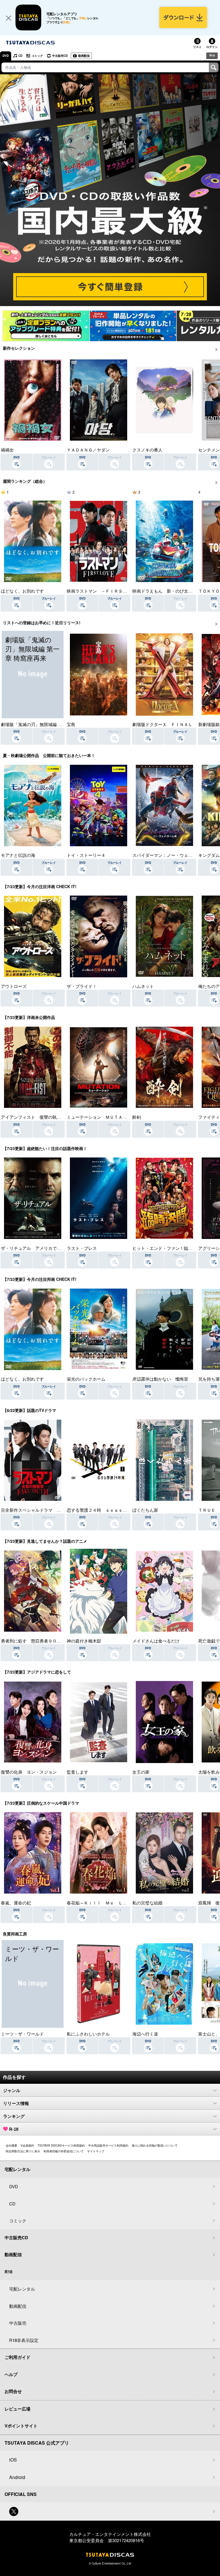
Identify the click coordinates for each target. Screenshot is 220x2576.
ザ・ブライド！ (82, 986)
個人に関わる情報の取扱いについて (155, 2145)
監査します (77, 1772)
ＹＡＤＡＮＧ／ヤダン (88, 450)
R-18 (14, 2129)
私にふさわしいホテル (88, 2034)
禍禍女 (7, 450)
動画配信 (84, 56)
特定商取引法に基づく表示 (23, 2151)
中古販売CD (60, 56)
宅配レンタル (22, 2289)
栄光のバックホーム (86, 1379)
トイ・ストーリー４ (86, 855)
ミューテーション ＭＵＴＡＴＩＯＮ (103, 1117)
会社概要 (11, 2145)
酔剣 (137, 1117)
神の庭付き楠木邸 (84, 1641)
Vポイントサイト (21, 2426)
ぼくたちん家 (145, 1510)
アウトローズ (14, 986)
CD (20, 56)
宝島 (71, 724)
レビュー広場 (17, 2409)
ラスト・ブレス (82, 1248)
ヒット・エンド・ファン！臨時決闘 (167, 1248)
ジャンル (12, 2090)
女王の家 (141, 1772)
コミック (37, 56)
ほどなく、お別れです (22, 591)
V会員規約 (27, 2145)
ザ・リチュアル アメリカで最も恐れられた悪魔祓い (52, 1248)
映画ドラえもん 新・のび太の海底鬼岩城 (173, 591)
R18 (212, 55)
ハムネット (143, 986)
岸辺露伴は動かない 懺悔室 (160, 1379)
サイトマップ (96, 2151)
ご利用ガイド (17, 2357)
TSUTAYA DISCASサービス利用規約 (61, 2145)
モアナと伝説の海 (18, 855)
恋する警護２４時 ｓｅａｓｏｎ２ (101, 1510)
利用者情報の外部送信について (64, 2151)
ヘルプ (11, 2374)
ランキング (14, 2116)
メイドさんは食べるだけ (156, 1641)
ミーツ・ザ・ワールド (22, 2034)
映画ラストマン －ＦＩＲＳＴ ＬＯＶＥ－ (110, 591)
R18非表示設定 (24, 2340)
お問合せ (13, 2391)
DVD (6, 56)
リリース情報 (16, 2103)
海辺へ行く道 (145, 2034)
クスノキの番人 (147, 450)
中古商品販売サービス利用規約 (108, 2145)
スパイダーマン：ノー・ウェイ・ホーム (171, 855)
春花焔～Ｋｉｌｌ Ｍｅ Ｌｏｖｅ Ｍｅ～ (110, 1903)
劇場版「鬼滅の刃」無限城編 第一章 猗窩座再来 (47, 724)
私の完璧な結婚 (147, 1903)
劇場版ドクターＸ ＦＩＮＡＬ (162, 724)
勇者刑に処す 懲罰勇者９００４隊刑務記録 (44, 1641)
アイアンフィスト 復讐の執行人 (33, 1117)
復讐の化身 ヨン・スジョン (29, 1772)
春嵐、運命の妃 (16, 1903)
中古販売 (18, 2323)
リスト (197, 47)
